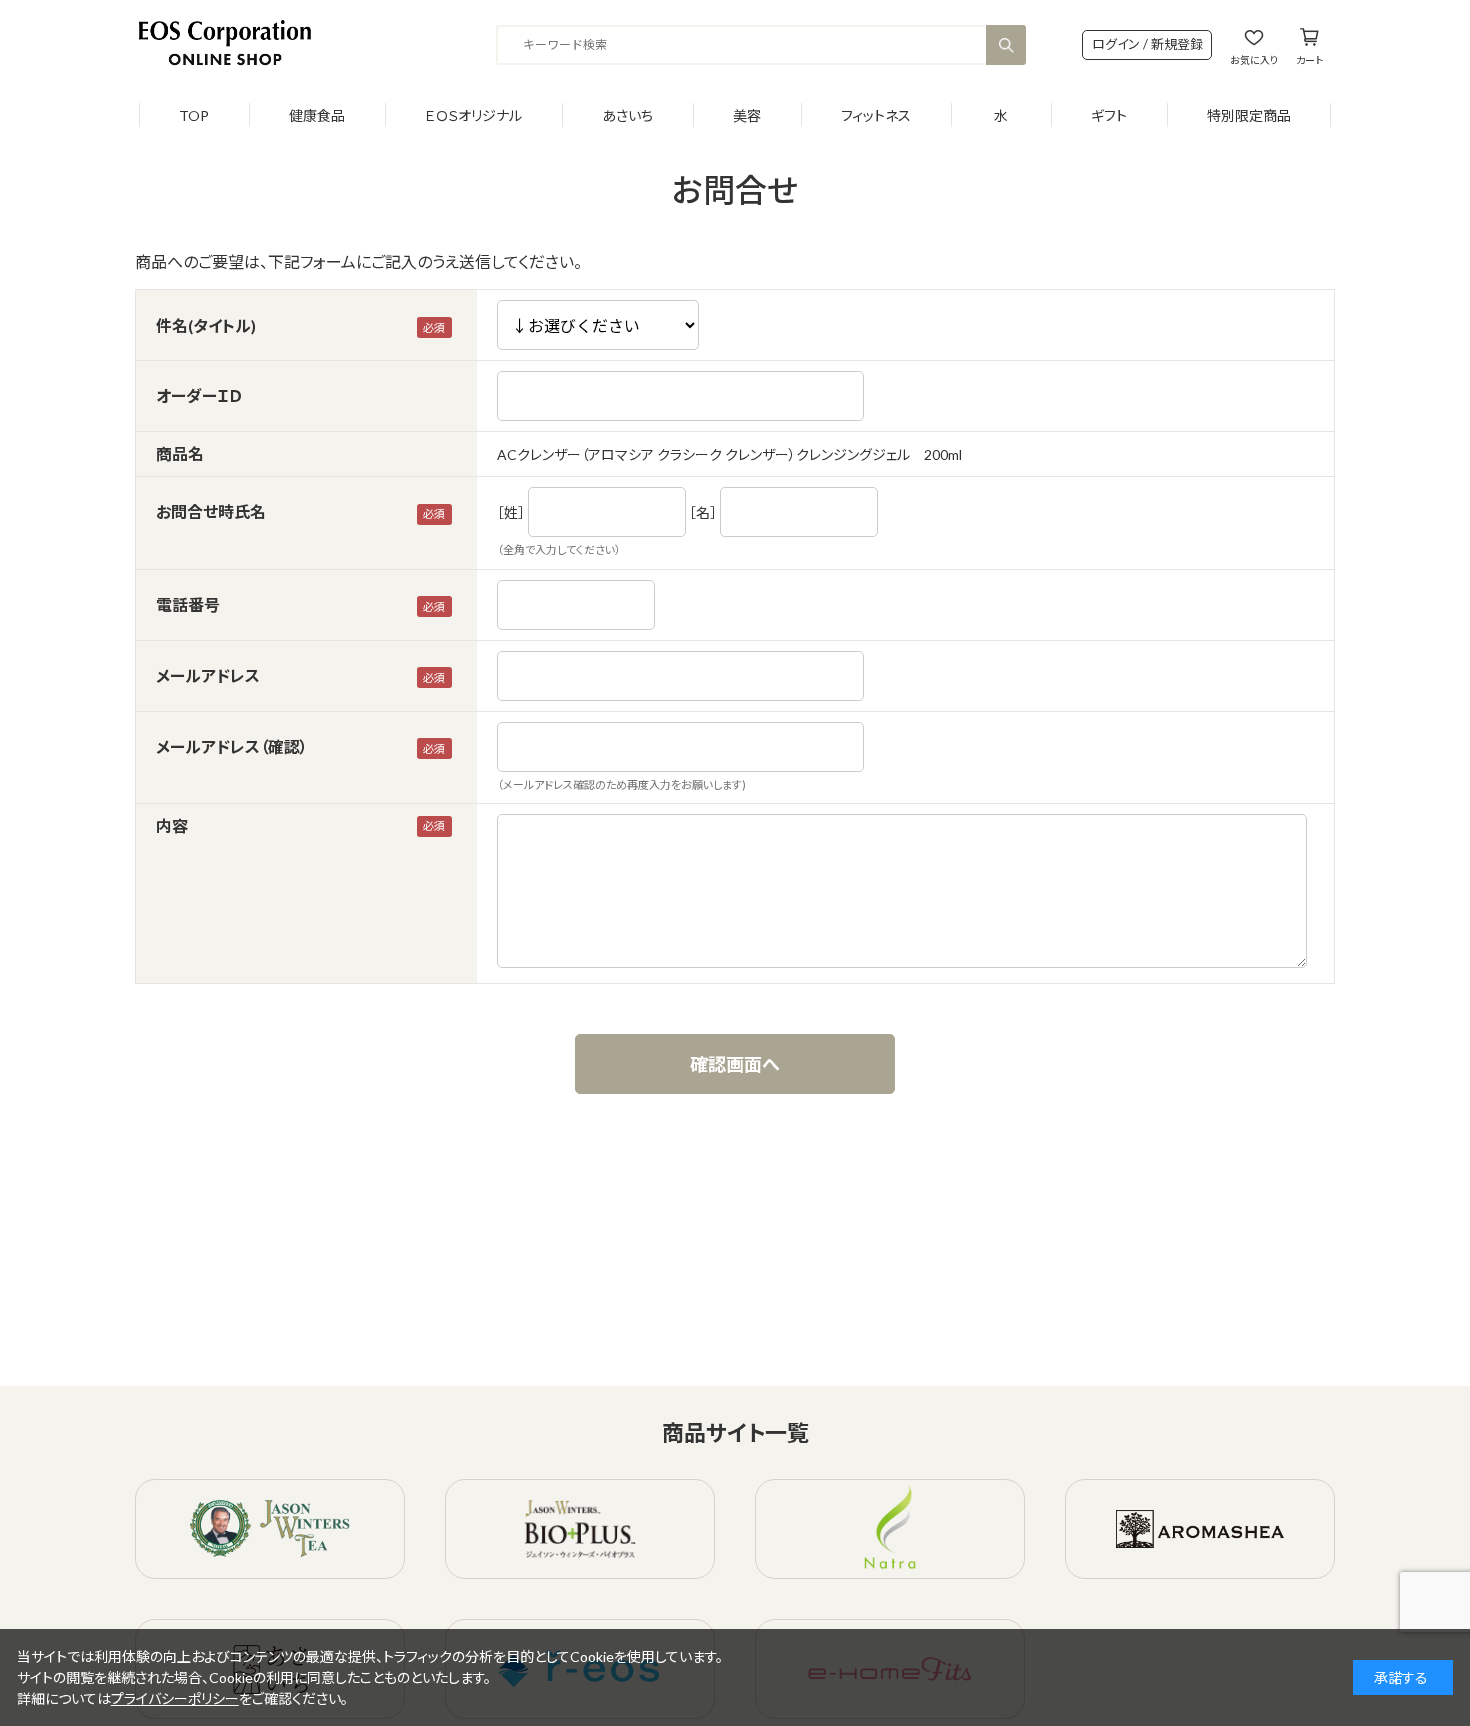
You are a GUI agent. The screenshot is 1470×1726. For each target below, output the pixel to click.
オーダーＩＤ (199, 395)
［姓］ (511, 512)
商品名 (180, 453)
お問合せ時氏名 (211, 511)
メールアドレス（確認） (232, 746)
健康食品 (317, 115)
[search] (1006, 45)
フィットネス (876, 115)
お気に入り (1254, 59)
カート (1309, 59)
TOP (194, 115)
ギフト (1109, 115)
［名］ (703, 512)
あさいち (627, 115)
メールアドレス (208, 675)
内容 (172, 825)
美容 (747, 115)
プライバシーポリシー (175, 1698)
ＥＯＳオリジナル (473, 115)
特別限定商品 (1249, 115)
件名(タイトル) (206, 325)
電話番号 (188, 604)
